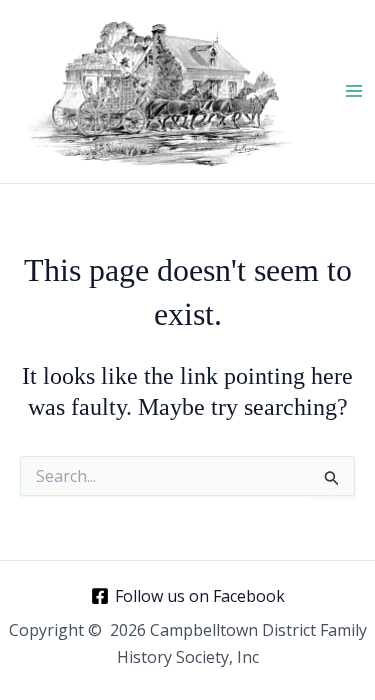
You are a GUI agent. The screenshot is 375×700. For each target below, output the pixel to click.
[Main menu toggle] (354, 91)
